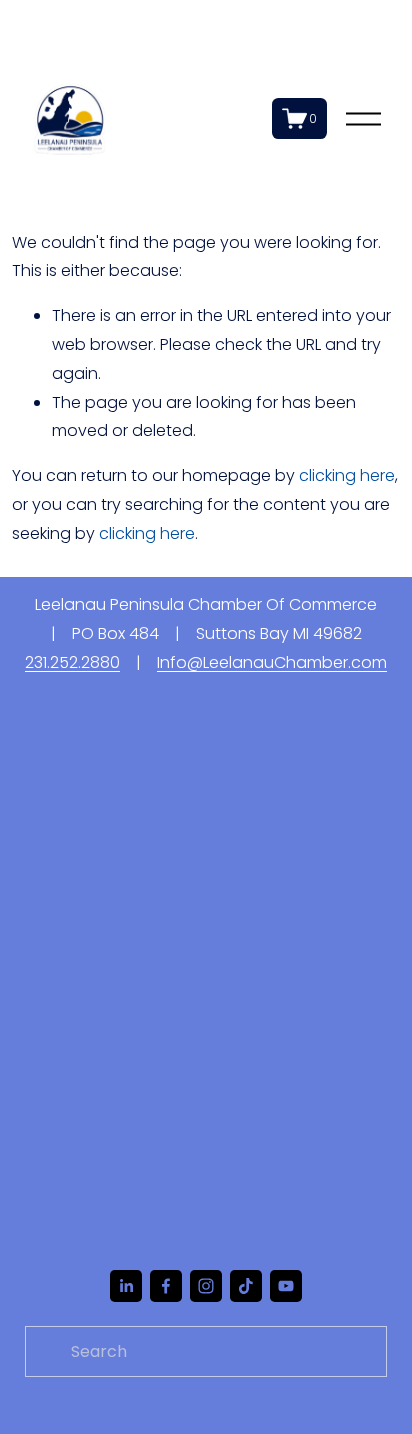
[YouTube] (286, 1286)
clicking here (347, 475)
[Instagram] (206, 1286)
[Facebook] (166, 1286)
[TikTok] (246, 1286)
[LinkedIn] (126, 1286)
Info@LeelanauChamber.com (272, 662)
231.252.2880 (72, 662)
